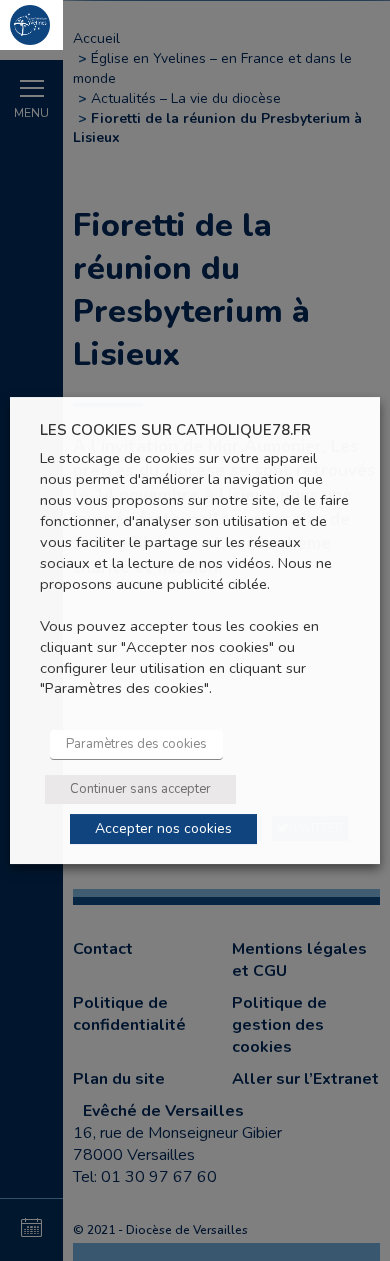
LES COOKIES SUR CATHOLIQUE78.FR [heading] (175, 430)
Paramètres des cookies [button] (136, 744)
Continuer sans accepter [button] (140, 789)
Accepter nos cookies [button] (163, 828)
